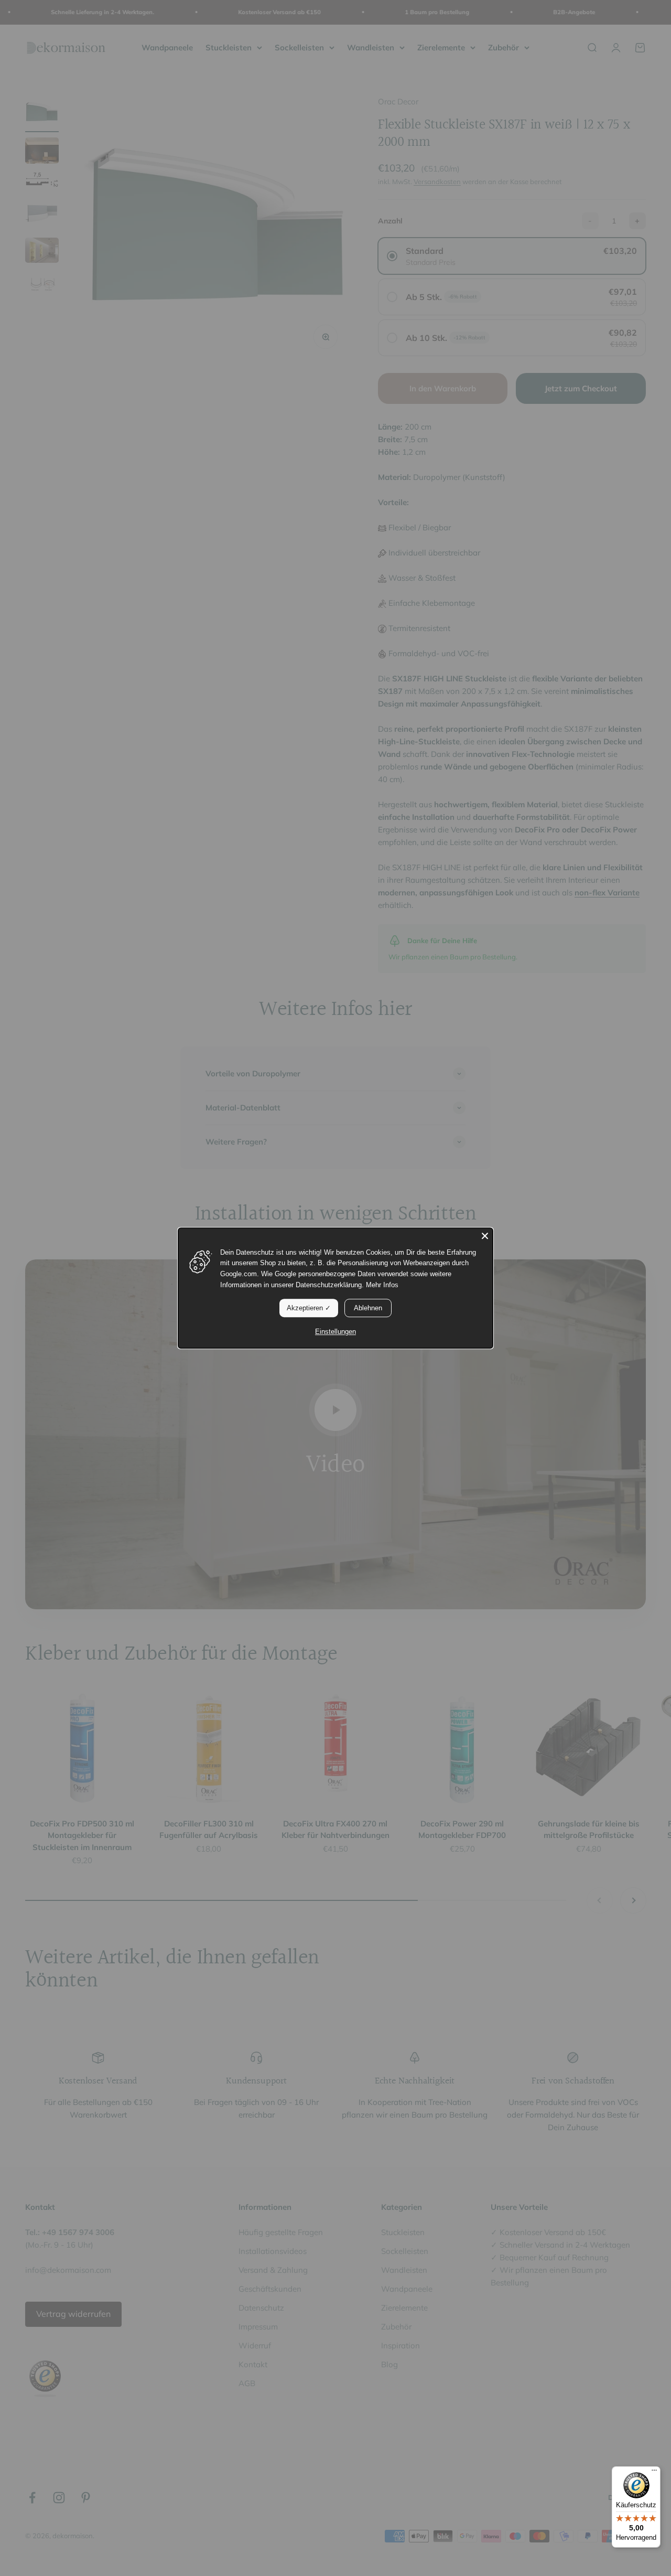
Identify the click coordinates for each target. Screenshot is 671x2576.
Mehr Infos (382, 1285)
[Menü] (654, 2473)
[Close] (485, 1236)
